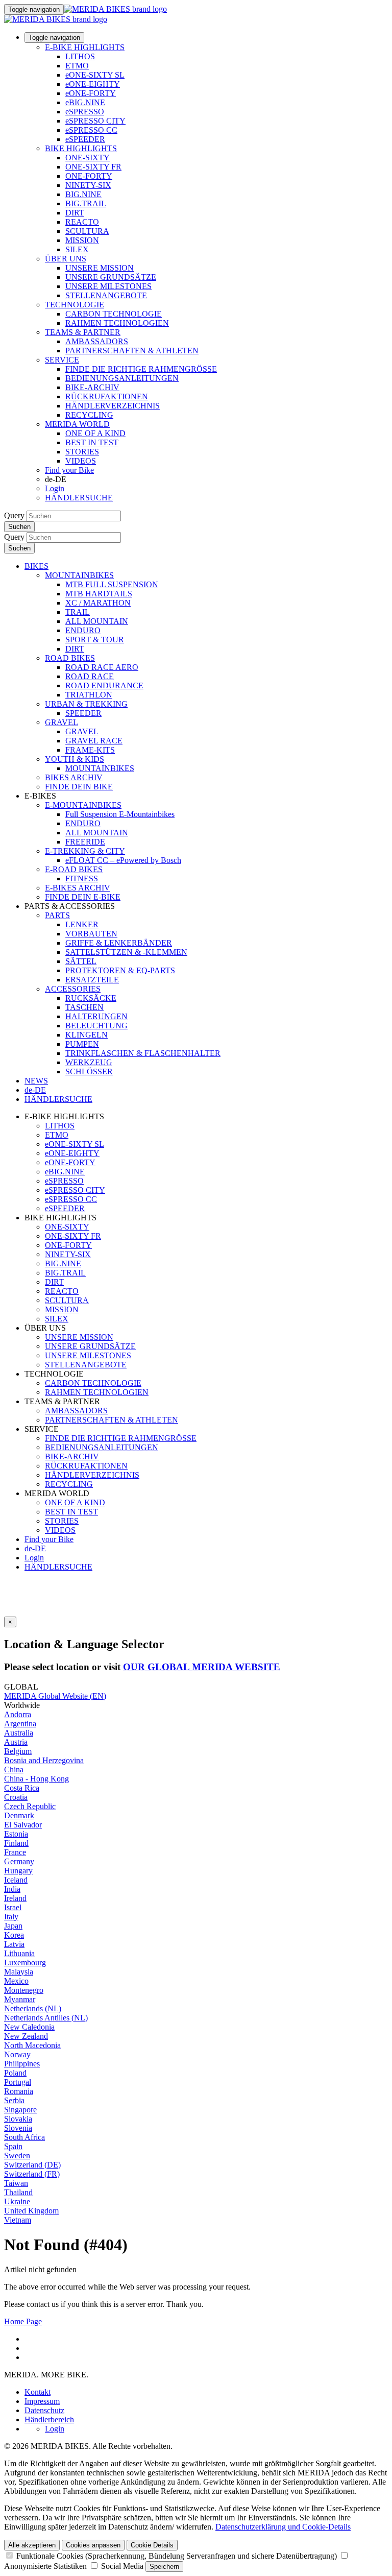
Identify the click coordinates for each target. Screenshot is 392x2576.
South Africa (24, 2137)
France (15, 1852)
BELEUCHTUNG (96, 1026)
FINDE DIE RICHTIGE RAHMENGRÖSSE (141, 369)
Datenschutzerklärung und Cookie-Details (283, 2527)
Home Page (23, 2321)
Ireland (15, 1898)
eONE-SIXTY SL (95, 75)
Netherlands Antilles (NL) (46, 2018)
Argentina (20, 1724)
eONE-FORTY (91, 93)
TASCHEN (84, 1007)
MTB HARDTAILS (99, 594)
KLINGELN (87, 1035)
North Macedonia (32, 2045)
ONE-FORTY (89, 176)
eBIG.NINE (85, 102)
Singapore (20, 2110)
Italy (11, 1917)
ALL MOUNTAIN (97, 621)
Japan (13, 1926)
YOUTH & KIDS (75, 759)
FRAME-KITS (90, 750)
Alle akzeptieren (32, 2545)
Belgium (18, 1751)
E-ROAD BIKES (74, 869)
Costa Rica (22, 1788)
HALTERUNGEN (96, 1016)
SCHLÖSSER (89, 1072)
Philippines (22, 2064)
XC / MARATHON (98, 603)
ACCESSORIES (73, 989)
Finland (16, 1843)
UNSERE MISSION (100, 268)
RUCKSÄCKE (91, 998)
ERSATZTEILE (92, 980)
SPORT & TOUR (95, 640)
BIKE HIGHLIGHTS (81, 148)
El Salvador (23, 1825)
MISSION (82, 240)
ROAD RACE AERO (102, 667)
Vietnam (18, 2220)
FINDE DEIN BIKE (79, 787)
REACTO (82, 222)
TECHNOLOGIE (75, 305)
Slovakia (18, 2119)
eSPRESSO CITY (95, 121)
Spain (13, 2146)
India (12, 1889)
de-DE (35, 1548)
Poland (15, 2073)
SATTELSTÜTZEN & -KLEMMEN (126, 952)
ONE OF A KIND (95, 433)
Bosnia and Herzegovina (44, 1760)
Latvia (14, 1944)
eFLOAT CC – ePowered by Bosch (123, 860)
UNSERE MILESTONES (108, 286)
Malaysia (19, 1972)
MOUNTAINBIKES (79, 575)
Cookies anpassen (93, 2545)
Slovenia (18, 2128)
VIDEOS (81, 461)
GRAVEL (62, 722)
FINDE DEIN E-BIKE (83, 897)
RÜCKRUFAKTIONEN (107, 396)
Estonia (16, 1834)
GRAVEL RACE (94, 741)
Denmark (19, 1815)
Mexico (16, 1981)
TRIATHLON (89, 695)
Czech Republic (30, 1806)
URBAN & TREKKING (86, 704)
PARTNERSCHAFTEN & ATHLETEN (132, 351)
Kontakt (38, 2392)
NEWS (36, 1081)
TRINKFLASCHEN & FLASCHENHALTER (143, 1053)
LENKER (82, 924)
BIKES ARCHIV (74, 777)
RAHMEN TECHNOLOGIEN (117, 323)
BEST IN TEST (92, 442)
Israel (13, 1907)
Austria (16, 1742)
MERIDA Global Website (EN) (55, 1696)
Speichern (164, 2567)
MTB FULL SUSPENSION (112, 584)
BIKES (36, 566)
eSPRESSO (85, 112)
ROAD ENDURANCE (104, 685)
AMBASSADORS (97, 341)
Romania (19, 2091)
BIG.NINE (83, 194)
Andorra (18, 1714)
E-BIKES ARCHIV (78, 888)
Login (55, 488)
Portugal (18, 2082)
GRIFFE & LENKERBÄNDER (119, 943)
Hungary (18, 1871)
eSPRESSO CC (91, 130)
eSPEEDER (85, 139)
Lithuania (19, 1953)
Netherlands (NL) (33, 2008)
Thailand (18, 2192)
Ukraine (17, 2201)
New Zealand (26, 2036)
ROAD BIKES (70, 658)
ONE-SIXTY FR (93, 167)
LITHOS (80, 56)
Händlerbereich (49, 2419)
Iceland (16, 1880)
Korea (14, 1935)
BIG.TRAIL (86, 203)
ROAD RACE (90, 676)
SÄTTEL (81, 961)
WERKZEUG (89, 1062)
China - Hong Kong (36, 1779)
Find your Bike (69, 470)
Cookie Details (152, 2545)
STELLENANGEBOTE (106, 295)
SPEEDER (83, 713)
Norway (17, 2054)
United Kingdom (31, 2211)
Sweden (17, 2156)
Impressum (42, 2401)
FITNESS (82, 878)
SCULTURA (87, 231)
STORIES (82, 452)
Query (14, 515)
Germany (19, 1861)
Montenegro (24, 1990)
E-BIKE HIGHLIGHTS (85, 47)
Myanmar (20, 1999)
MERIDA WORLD (77, 424)
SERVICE (62, 360)
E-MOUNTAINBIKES (83, 805)
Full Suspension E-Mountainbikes (120, 814)
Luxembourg (25, 1963)
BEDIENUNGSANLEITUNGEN (122, 378)
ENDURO (83, 630)
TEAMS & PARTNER (83, 332)
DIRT (75, 213)
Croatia (16, 1797)
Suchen (19, 527)
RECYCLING (89, 415)
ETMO (77, 66)
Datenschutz (44, 2410)
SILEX (77, 249)
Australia (19, 1733)
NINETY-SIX (88, 185)
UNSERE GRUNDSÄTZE (111, 277)
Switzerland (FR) (32, 2174)
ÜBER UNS (66, 259)
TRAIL (78, 612)
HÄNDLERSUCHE (79, 498)
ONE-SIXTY (88, 158)
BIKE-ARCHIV (92, 387)
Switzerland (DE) (32, 2165)
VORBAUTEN (91, 934)
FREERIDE (85, 842)
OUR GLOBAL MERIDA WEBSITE (202, 1667)
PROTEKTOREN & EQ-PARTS (120, 970)
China (14, 1770)
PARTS (57, 915)
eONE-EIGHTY (93, 84)
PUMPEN (82, 1044)
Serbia (14, 2100)
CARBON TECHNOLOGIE (114, 314)
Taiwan (16, 2183)
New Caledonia (29, 2027)
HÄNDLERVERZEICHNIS (113, 406)
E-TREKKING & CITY (85, 851)
